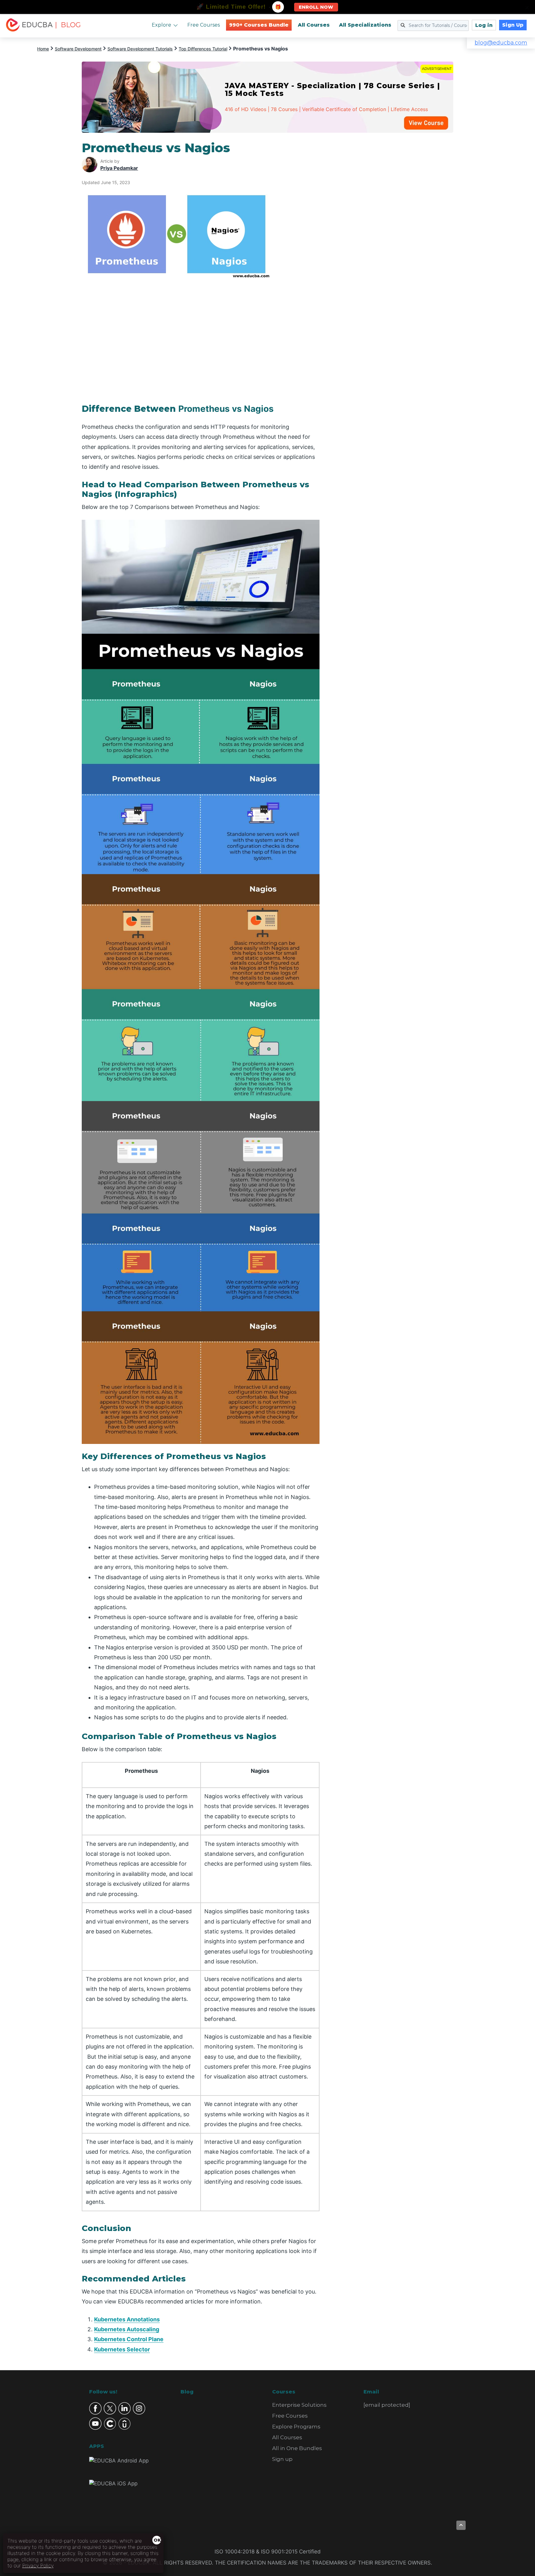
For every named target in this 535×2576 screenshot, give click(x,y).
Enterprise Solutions (299, 2405)
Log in (484, 25)
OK (157, 2540)
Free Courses (204, 25)
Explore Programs (296, 2427)
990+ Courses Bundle (259, 25)
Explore (161, 25)
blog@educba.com (501, 43)
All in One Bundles (297, 2448)
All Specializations (365, 25)
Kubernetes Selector (122, 2349)
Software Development (78, 49)
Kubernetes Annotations (127, 2319)
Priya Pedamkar (119, 168)
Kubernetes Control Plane (129, 2339)
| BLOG (68, 25)
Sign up (282, 2459)
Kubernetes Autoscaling (127, 2329)
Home (43, 49)
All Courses (314, 25)
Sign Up (513, 25)
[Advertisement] (394, 233)
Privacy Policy (38, 2565)
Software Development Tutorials (140, 49)
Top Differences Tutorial (203, 49)
